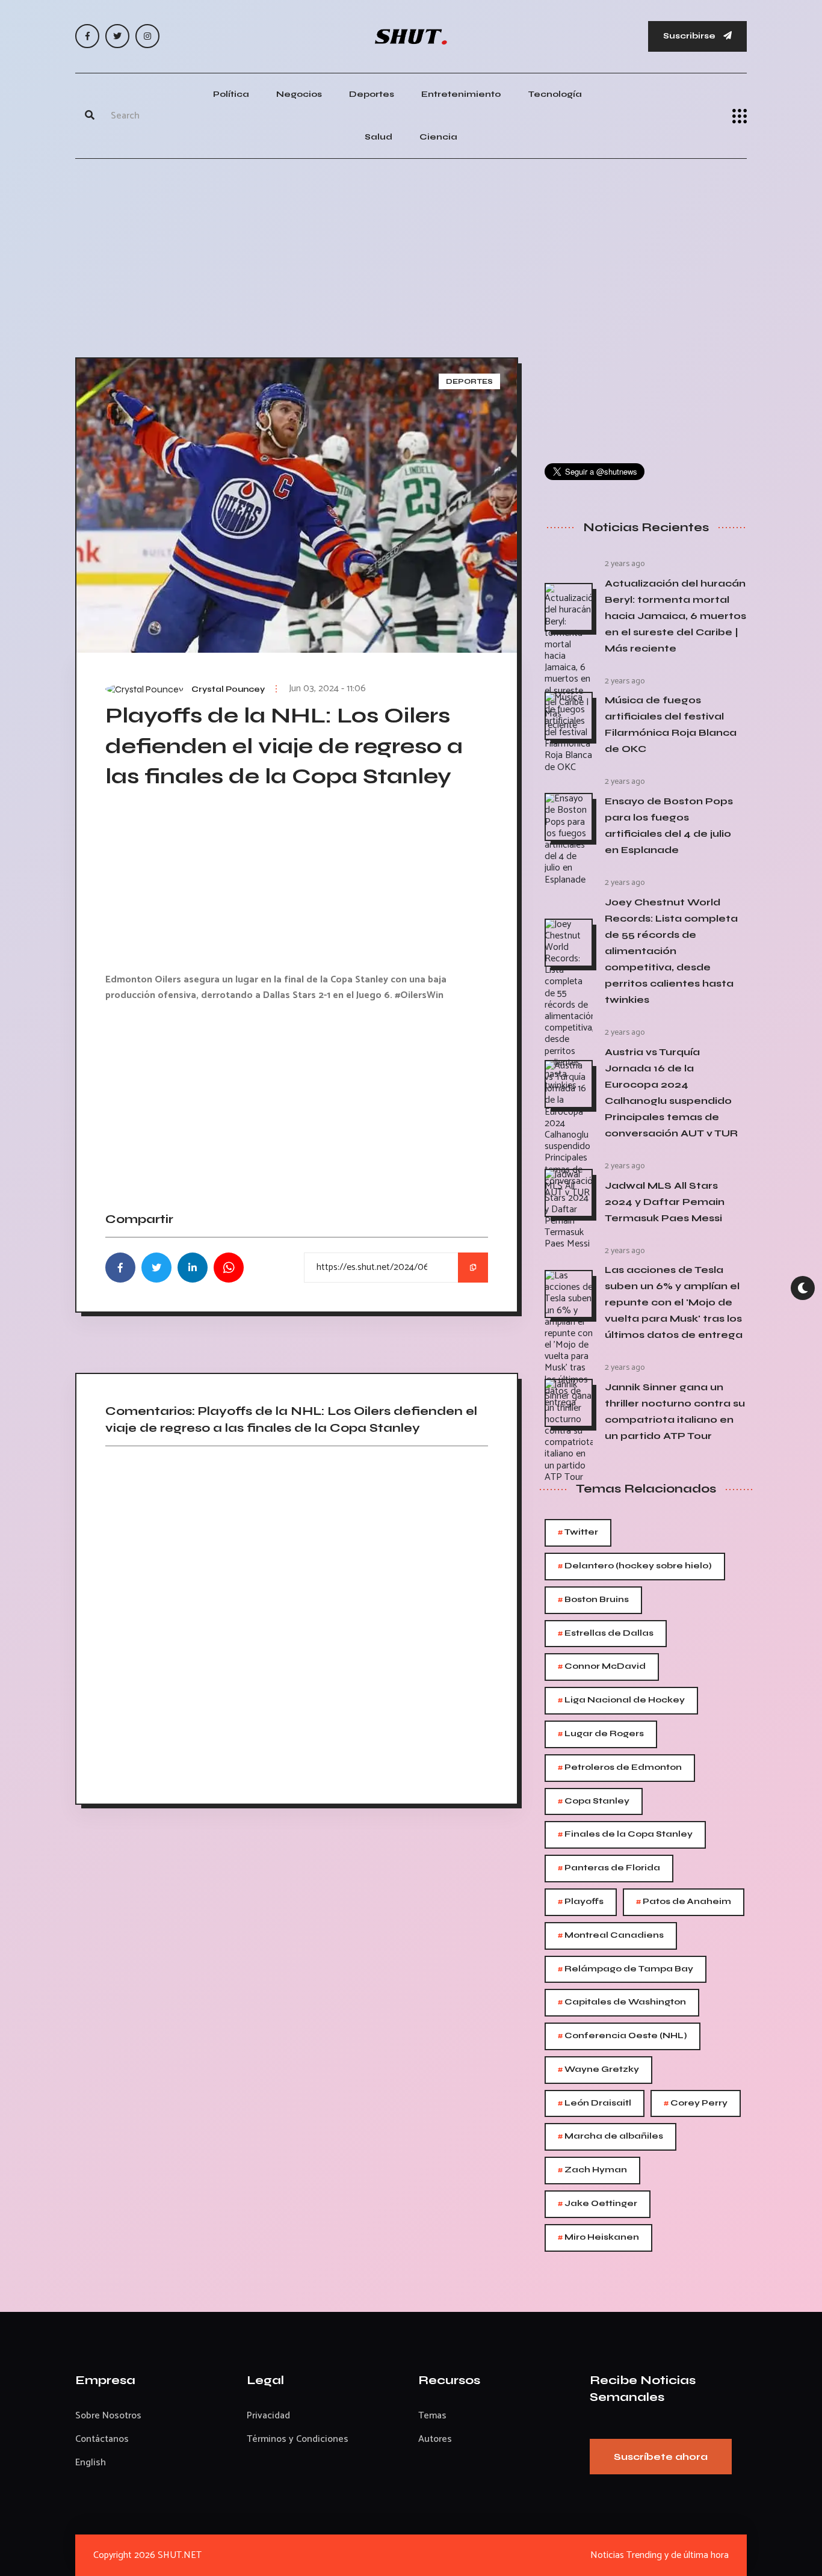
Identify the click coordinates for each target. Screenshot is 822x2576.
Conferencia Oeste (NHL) (623, 2036)
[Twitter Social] (117, 36)
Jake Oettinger (598, 2204)
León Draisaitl (595, 2103)
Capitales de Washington (622, 2002)
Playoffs (581, 1902)
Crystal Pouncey (228, 689)
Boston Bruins (593, 1600)
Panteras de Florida (609, 1868)
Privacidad (268, 2416)
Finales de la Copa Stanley (625, 1835)
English (91, 2463)
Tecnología (555, 94)
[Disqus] (297, 1621)
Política (231, 94)
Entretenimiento (461, 94)
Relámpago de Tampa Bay (626, 1969)
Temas (432, 2416)
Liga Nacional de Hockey (621, 1700)
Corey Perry (696, 2103)
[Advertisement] (411, 255)
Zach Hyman (592, 2170)
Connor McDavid (602, 1667)
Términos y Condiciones (298, 2439)
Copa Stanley (594, 1801)
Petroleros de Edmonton (620, 1768)
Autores (435, 2439)
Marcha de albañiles (610, 2137)
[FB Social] (87, 36)
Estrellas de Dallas (606, 1634)
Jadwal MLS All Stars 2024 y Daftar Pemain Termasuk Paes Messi (665, 1202)
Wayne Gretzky (598, 2070)
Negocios (299, 94)
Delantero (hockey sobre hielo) (635, 1566)
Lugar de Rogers (601, 1734)
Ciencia (438, 137)
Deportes (372, 94)
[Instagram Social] (147, 36)
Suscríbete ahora (661, 2457)
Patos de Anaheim (684, 1902)
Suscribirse (690, 36)
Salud (379, 137)
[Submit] (90, 116)
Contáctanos (102, 2439)
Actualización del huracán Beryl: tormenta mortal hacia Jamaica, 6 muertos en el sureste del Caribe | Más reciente (675, 616)
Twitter (578, 1533)
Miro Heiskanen (598, 2238)
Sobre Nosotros (108, 2416)
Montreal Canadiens (611, 1936)
